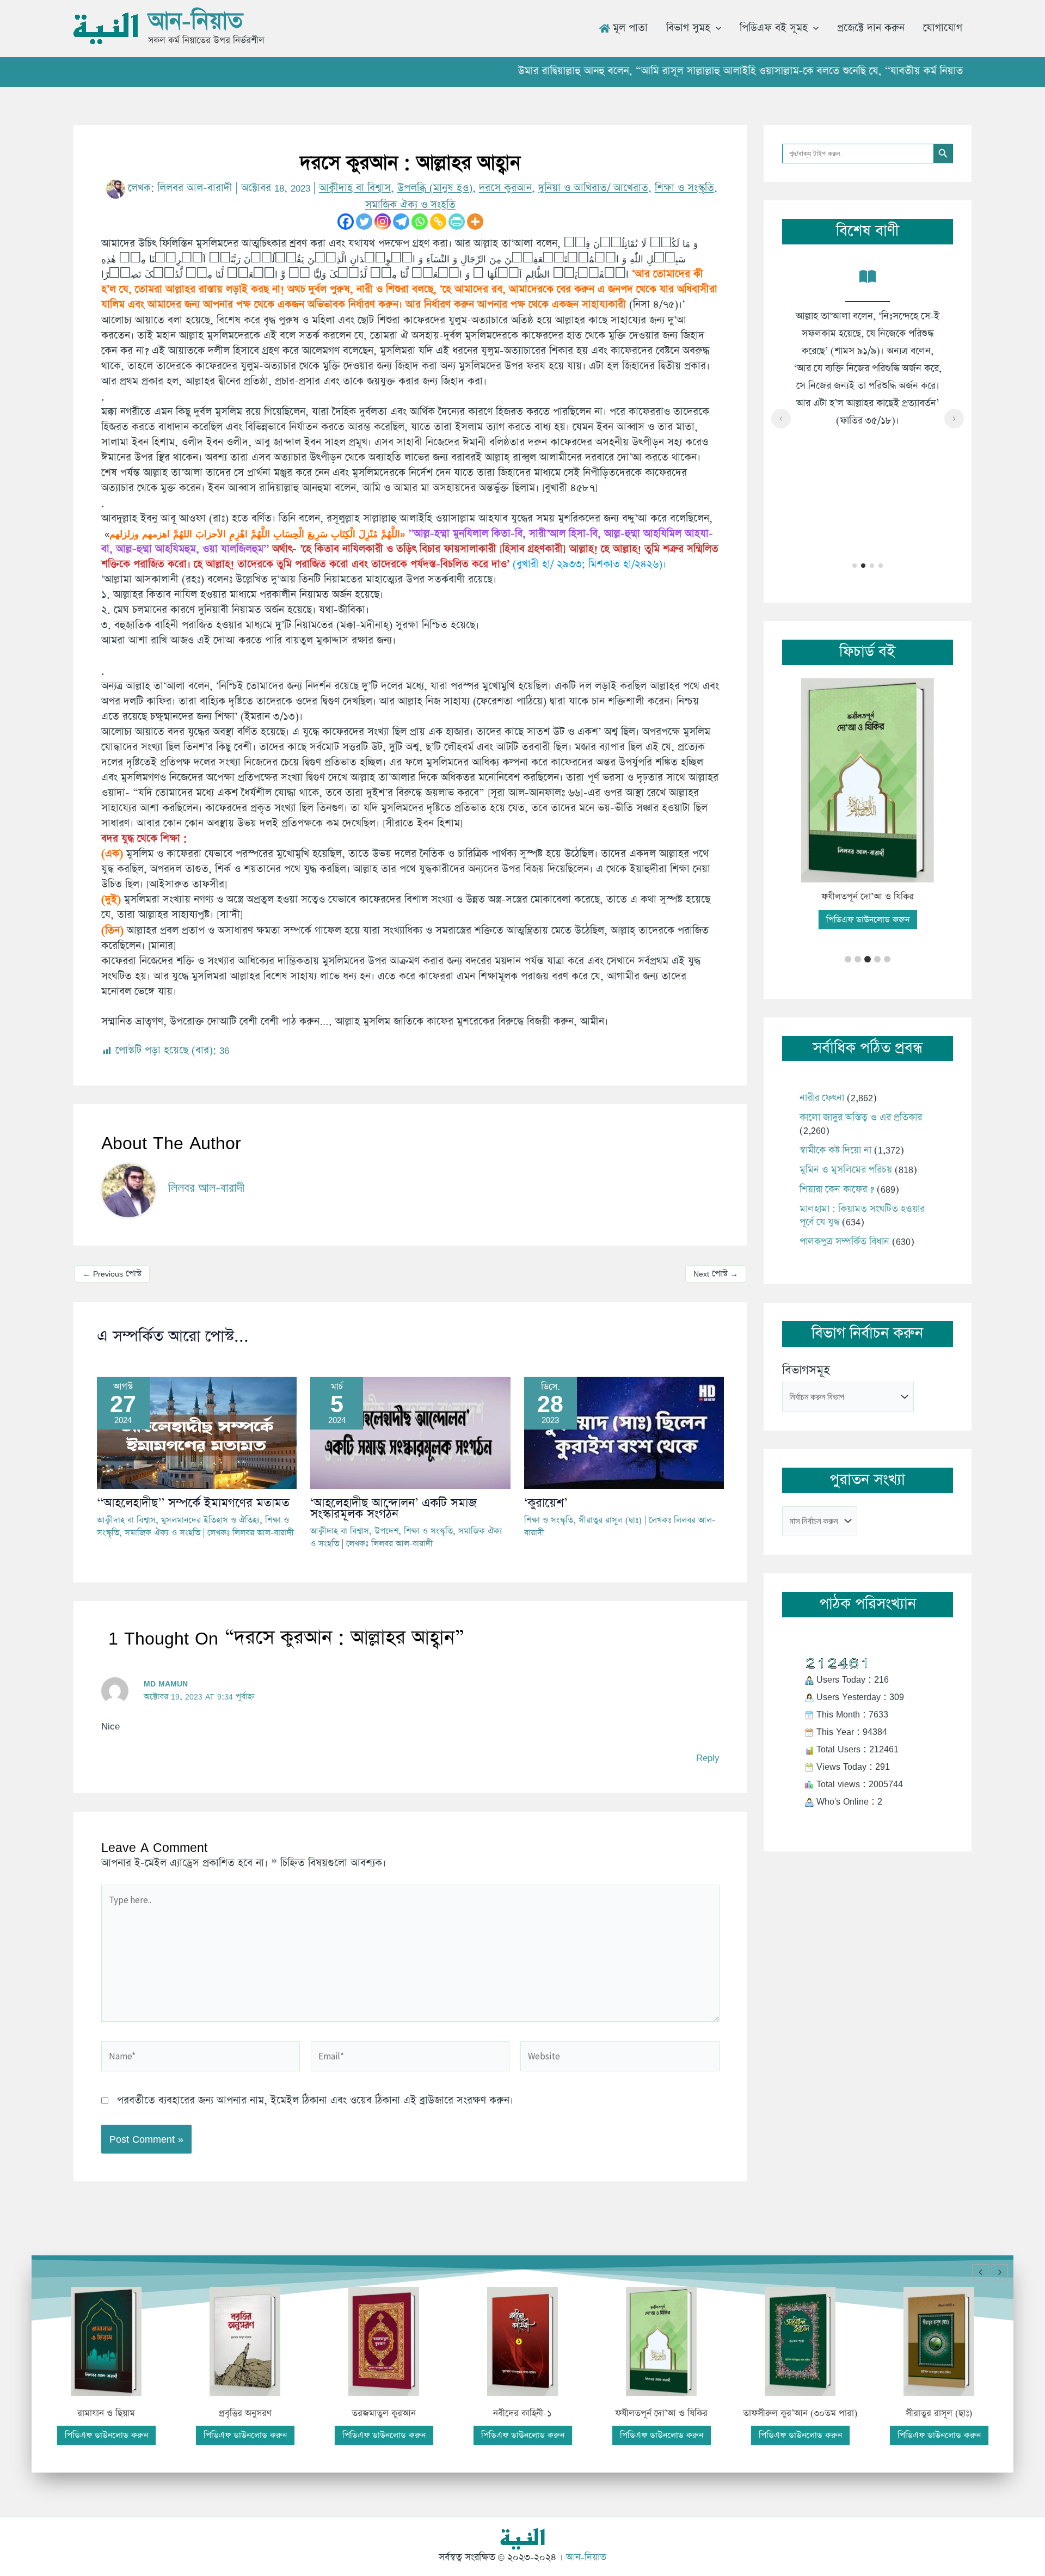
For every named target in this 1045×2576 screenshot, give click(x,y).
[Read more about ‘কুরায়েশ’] (624, 1431)
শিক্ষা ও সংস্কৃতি (684, 188)
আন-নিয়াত (195, 22)
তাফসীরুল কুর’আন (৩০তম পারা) (800, 2414)
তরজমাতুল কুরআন (384, 2414)
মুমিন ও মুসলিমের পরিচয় (846, 1170)
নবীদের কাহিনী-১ (522, 2414)
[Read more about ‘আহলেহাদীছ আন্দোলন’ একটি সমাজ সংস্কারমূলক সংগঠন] (410, 1431)
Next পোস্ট (716, 1274)
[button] (716, 28)
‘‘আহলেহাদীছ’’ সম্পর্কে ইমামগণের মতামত (193, 1503)
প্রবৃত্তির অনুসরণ (245, 2414)
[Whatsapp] (420, 222)
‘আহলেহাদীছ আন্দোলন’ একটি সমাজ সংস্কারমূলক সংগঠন (394, 1509)
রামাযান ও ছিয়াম (106, 2414)
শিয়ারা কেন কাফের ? (837, 1189)
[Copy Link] (438, 222)
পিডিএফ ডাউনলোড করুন (868, 920)
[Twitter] (364, 222)
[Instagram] (383, 222)
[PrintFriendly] (457, 222)
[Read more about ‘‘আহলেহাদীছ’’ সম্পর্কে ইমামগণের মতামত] (197, 1431)
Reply (708, 1758)
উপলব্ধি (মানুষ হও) (435, 188)
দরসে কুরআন (505, 188)
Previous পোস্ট (112, 1274)
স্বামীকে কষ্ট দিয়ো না (835, 1150)
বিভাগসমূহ (806, 1370)
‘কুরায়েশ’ (546, 1503)
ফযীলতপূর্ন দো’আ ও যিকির (868, 897)
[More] (475, 222)
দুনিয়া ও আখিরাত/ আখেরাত (593, 188)
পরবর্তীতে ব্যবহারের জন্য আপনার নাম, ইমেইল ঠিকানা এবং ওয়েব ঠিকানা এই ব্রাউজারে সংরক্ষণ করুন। (315, 2100)
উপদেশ (386, 1531)
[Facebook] (346, 222)
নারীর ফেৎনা (822, 1098)
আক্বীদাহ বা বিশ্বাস (355, 188)
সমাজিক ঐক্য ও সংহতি (410, 205)
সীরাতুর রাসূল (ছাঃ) (610, 1520)
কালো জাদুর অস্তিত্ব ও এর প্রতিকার (861, 1118)
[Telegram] (401, 222)
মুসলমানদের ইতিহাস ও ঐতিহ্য (210, 1520)
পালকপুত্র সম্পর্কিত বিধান (844, 1242)
